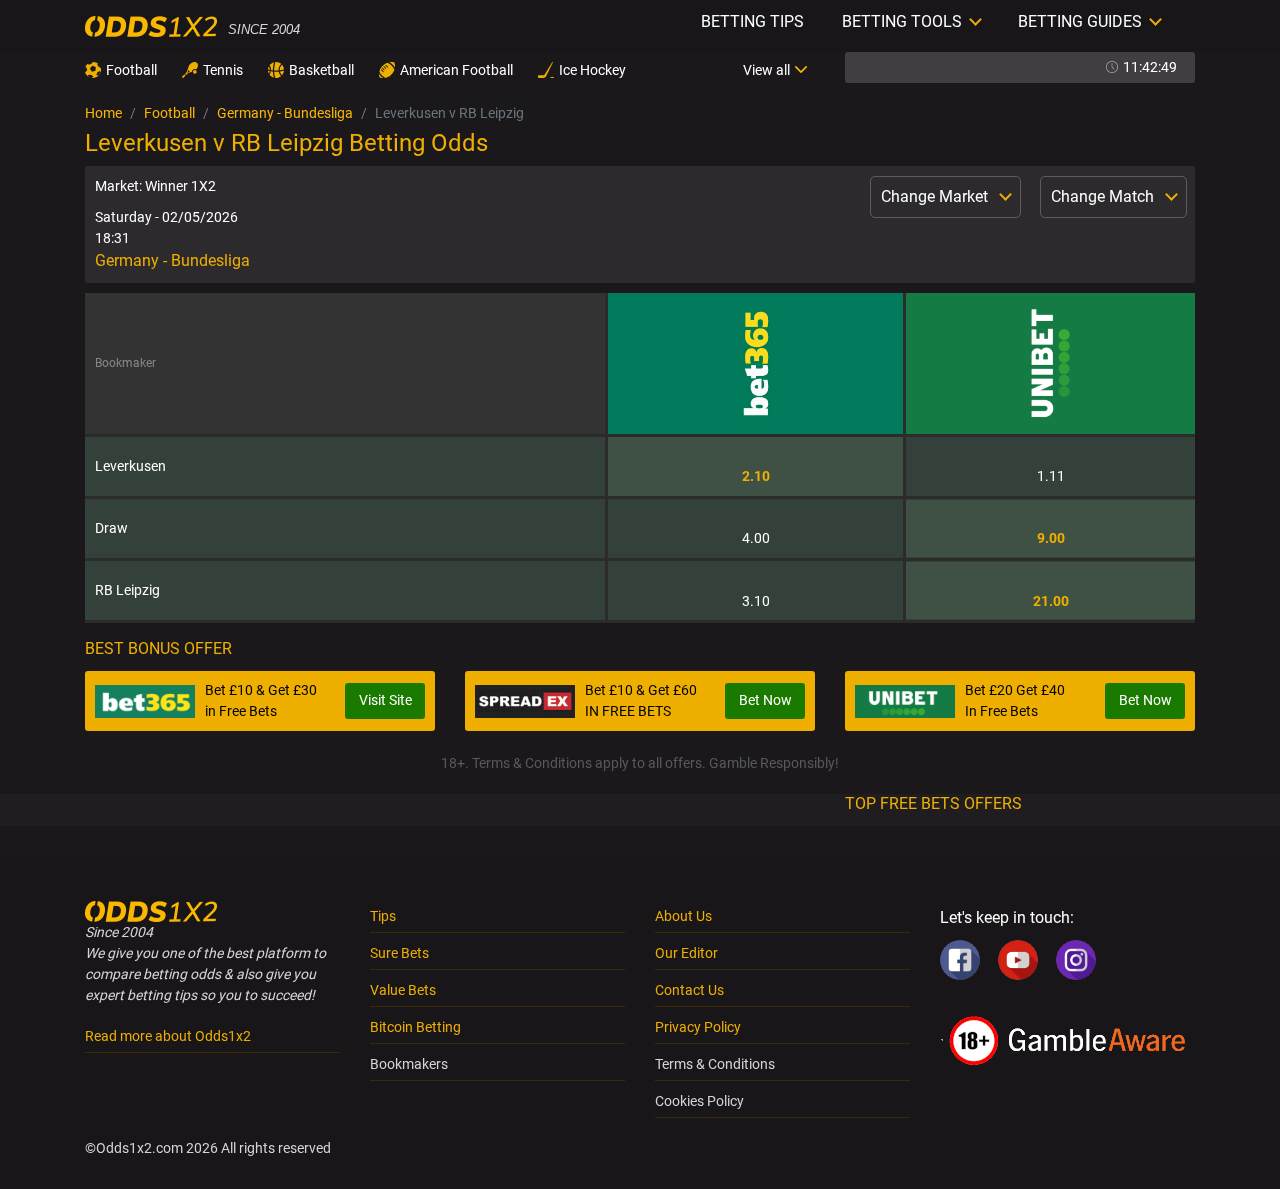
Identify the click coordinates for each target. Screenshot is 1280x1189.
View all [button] (766, 70)
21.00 (1051, 601)
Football (131, 70)
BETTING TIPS (752, 21)
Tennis (223, 70)
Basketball (321, 70)
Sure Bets (399, 953)
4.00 (756, 538)
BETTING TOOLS (902, 21)
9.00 (1051, 538)
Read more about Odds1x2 (168, 1036)
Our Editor (686, 953)
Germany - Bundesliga (285, 113)
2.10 (756, 476)
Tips (383, 916)
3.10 (756, 601)
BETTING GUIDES (1080, 21)
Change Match (1104, 196)
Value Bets (403, 990)
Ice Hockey (592, 70)
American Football (456, 70)
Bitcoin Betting (415, 1027)
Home (103, 113)
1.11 (1051, 476)
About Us (683, 916)
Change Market (936, 196)
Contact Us (689, 990)
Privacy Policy (698, 1027)
